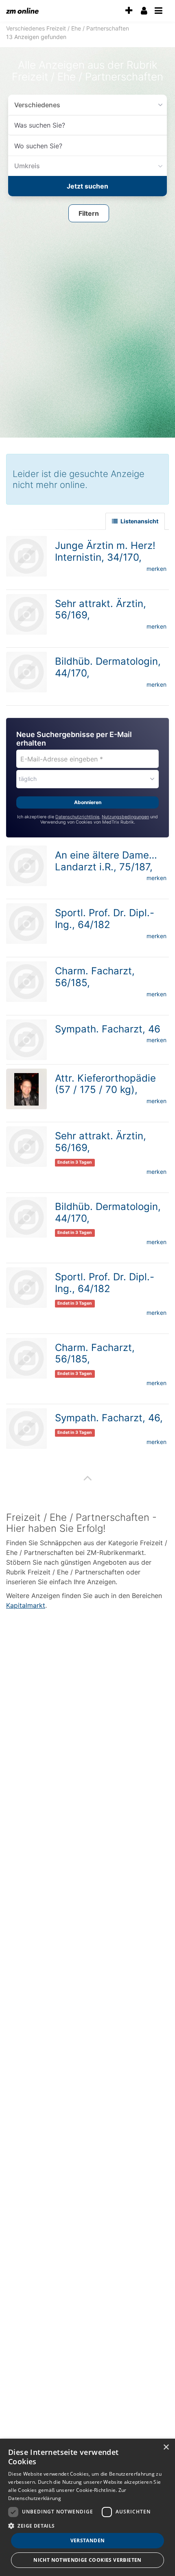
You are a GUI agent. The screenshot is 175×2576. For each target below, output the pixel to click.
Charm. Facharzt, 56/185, (95, 974)
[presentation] (129, 11)
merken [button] (156, 566)
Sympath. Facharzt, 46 (108, 1027)
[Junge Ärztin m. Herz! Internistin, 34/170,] (26, 554)
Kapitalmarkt (26, 1603)
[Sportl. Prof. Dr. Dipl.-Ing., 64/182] (26, 921)
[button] (89, 212)
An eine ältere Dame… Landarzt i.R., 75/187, (106, 859)
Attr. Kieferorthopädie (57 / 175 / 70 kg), (105, 1082)
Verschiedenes (34, 105)
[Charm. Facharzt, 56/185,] (26, 979)
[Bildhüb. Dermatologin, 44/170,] (26, 670)
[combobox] (87, 125)
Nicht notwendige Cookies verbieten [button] (87, 2560)
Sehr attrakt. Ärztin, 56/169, (101, 607)
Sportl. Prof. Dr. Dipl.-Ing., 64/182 (105, 916)
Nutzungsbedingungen (125, 814)
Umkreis (25, 166)
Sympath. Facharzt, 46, (109, 1415)
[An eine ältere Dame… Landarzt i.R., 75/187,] (26, 863)
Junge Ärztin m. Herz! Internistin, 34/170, (105, 549)
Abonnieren (88, 800)
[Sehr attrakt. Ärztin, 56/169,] (26, 612)
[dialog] (87, 2507)
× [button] (166, 2447)
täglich (28, 776)
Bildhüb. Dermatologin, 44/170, (108, 1210)
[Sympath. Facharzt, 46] (26, 1037)
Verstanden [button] (88, 2540)
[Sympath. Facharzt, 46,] (26, 1426)
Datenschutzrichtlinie (77, 814)
